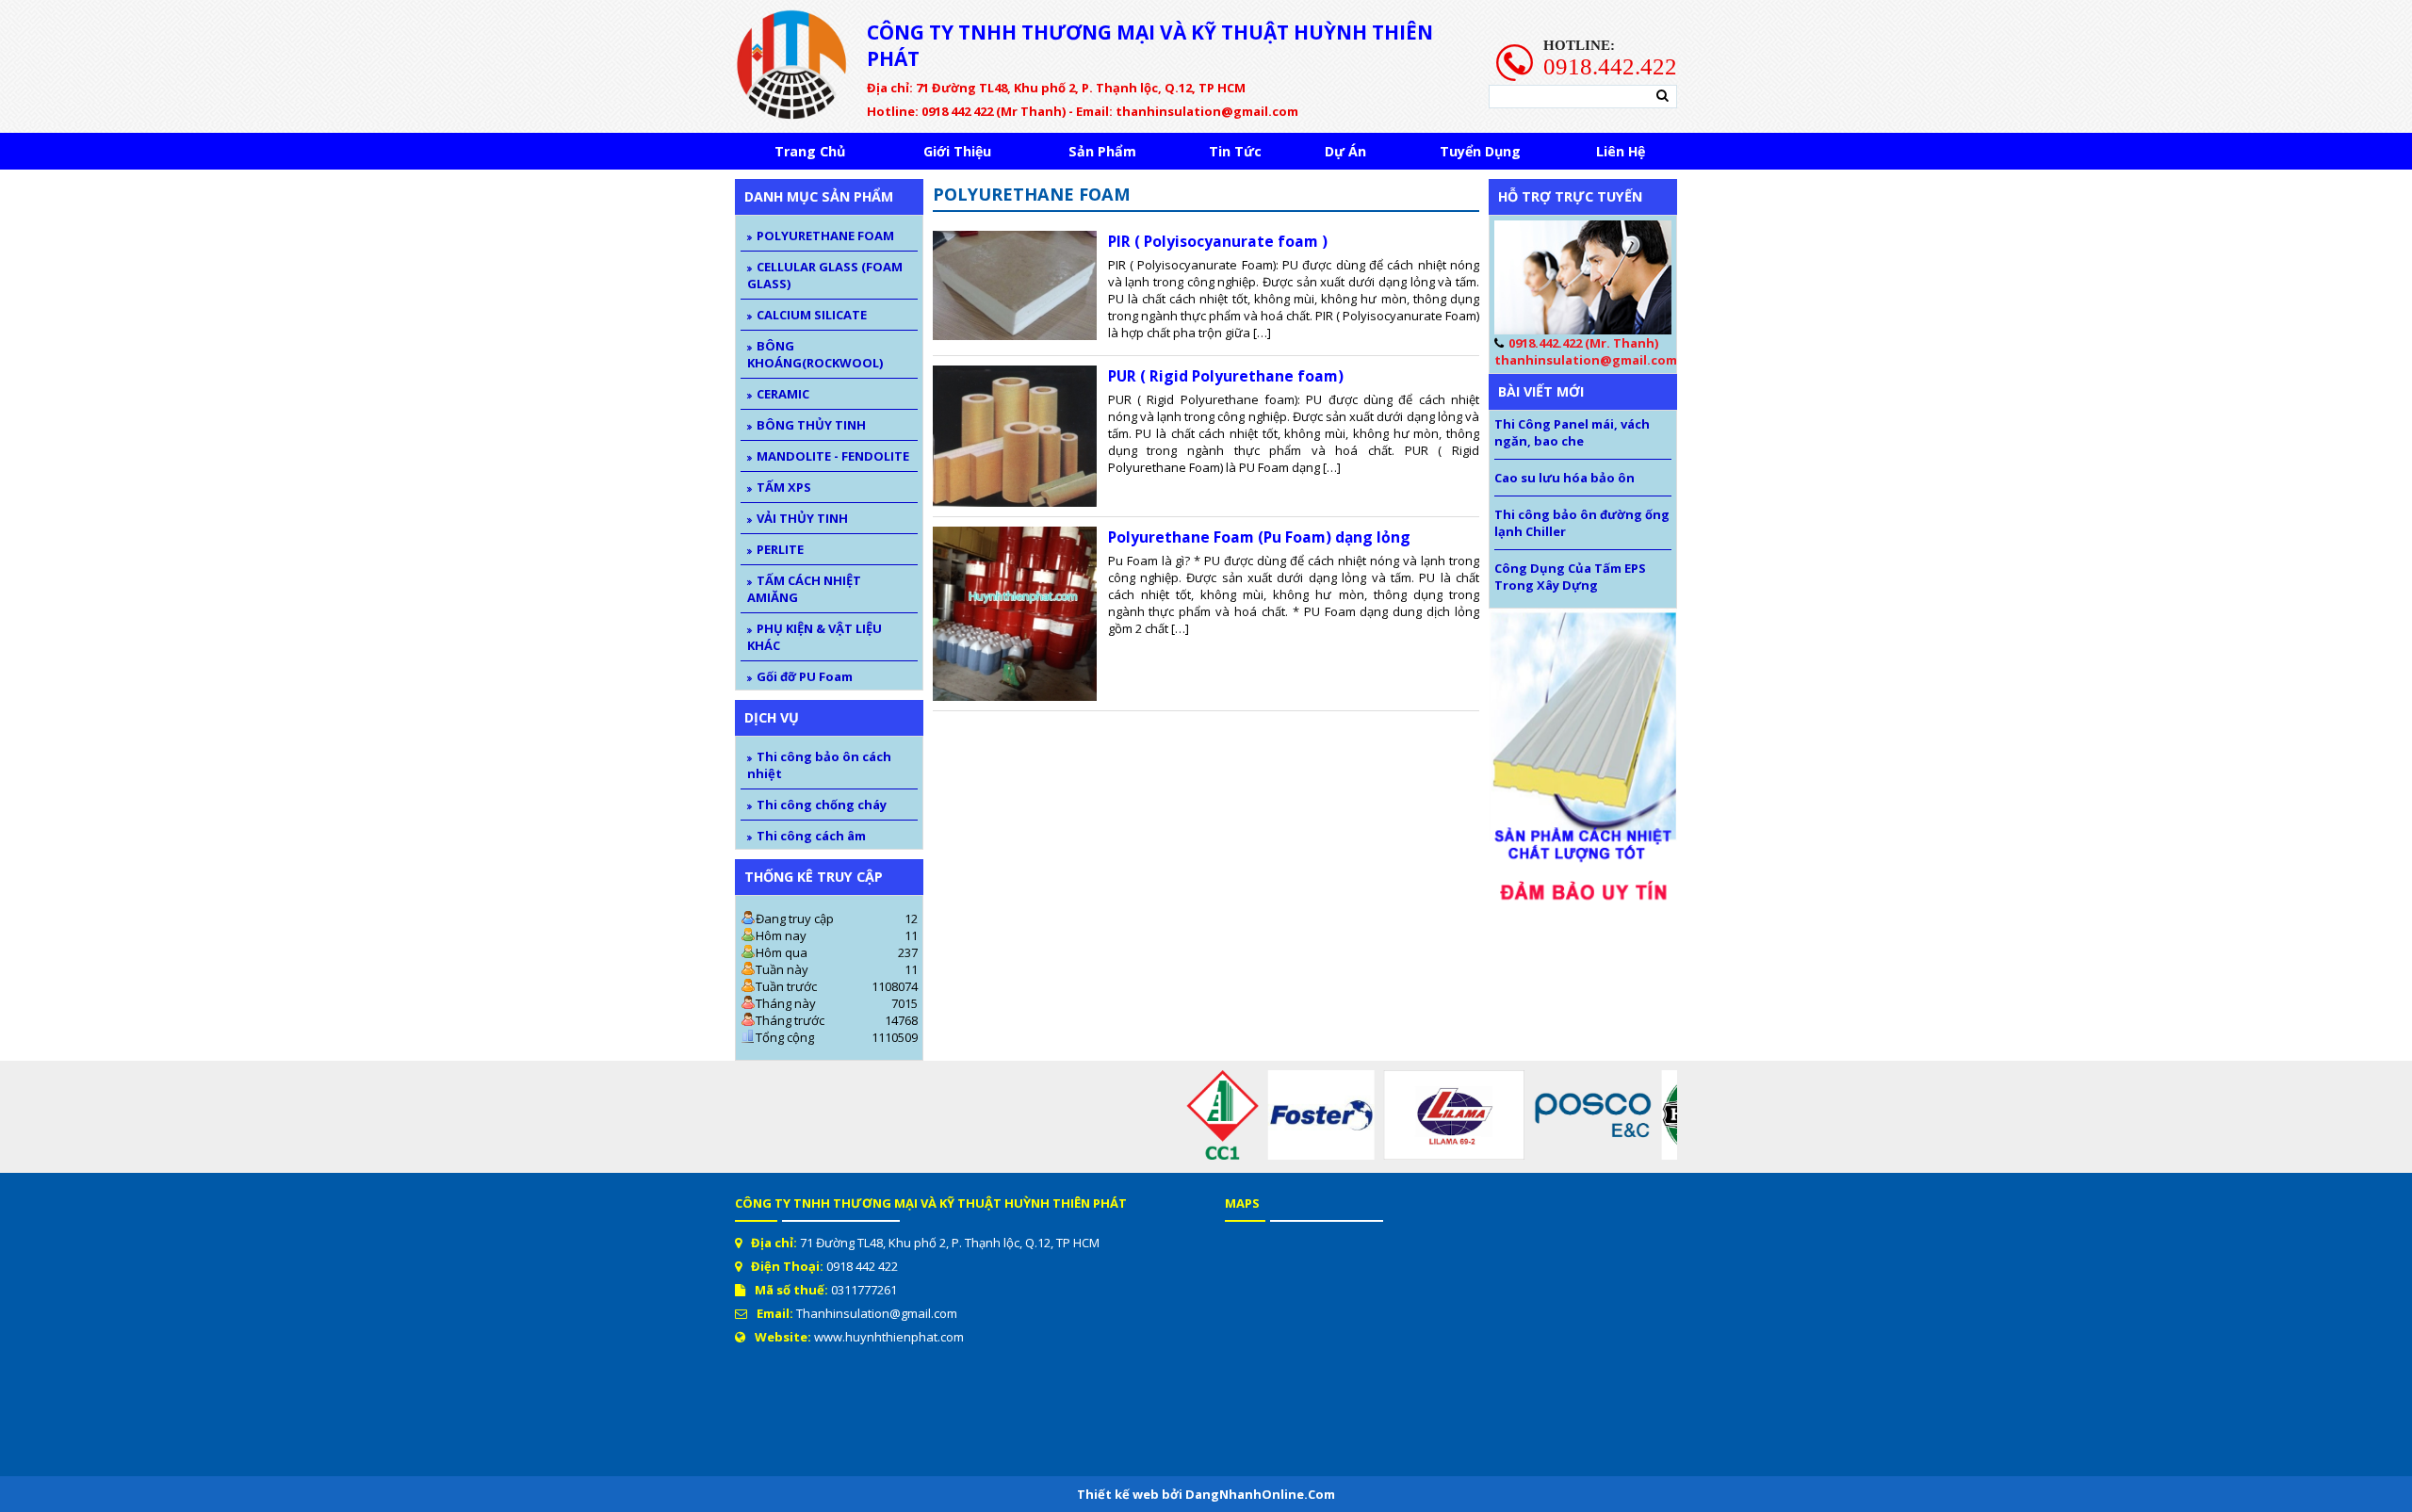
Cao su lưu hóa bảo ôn (1565, 478)
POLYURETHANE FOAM (825, 236)
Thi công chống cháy (822, 805)
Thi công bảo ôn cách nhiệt (819, 765)
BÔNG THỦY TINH (811, 425)
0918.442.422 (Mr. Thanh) (1583, 343)
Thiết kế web (1119, 1494)
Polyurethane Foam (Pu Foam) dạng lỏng (1259, 537)
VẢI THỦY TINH (802, 518)
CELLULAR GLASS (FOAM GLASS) (825, 275)
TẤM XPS (784, 487)
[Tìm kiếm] (1662, 96)
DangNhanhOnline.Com (1260, 1494)
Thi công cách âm (811, 836)
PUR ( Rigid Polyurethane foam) (1226, 376)
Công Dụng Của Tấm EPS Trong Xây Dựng (1570, 577)
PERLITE (780, 549)
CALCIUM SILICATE (812, 315)
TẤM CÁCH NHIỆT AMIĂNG (804, 589)
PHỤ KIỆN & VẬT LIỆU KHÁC (815, 637)
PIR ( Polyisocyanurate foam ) (1218, 241)
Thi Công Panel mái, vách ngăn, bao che (1572, 432)
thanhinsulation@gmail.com (1586, 360)
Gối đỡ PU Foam (805, 676)
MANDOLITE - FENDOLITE (833, 456)
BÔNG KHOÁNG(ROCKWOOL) (815, 354)
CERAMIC (783, 394)
